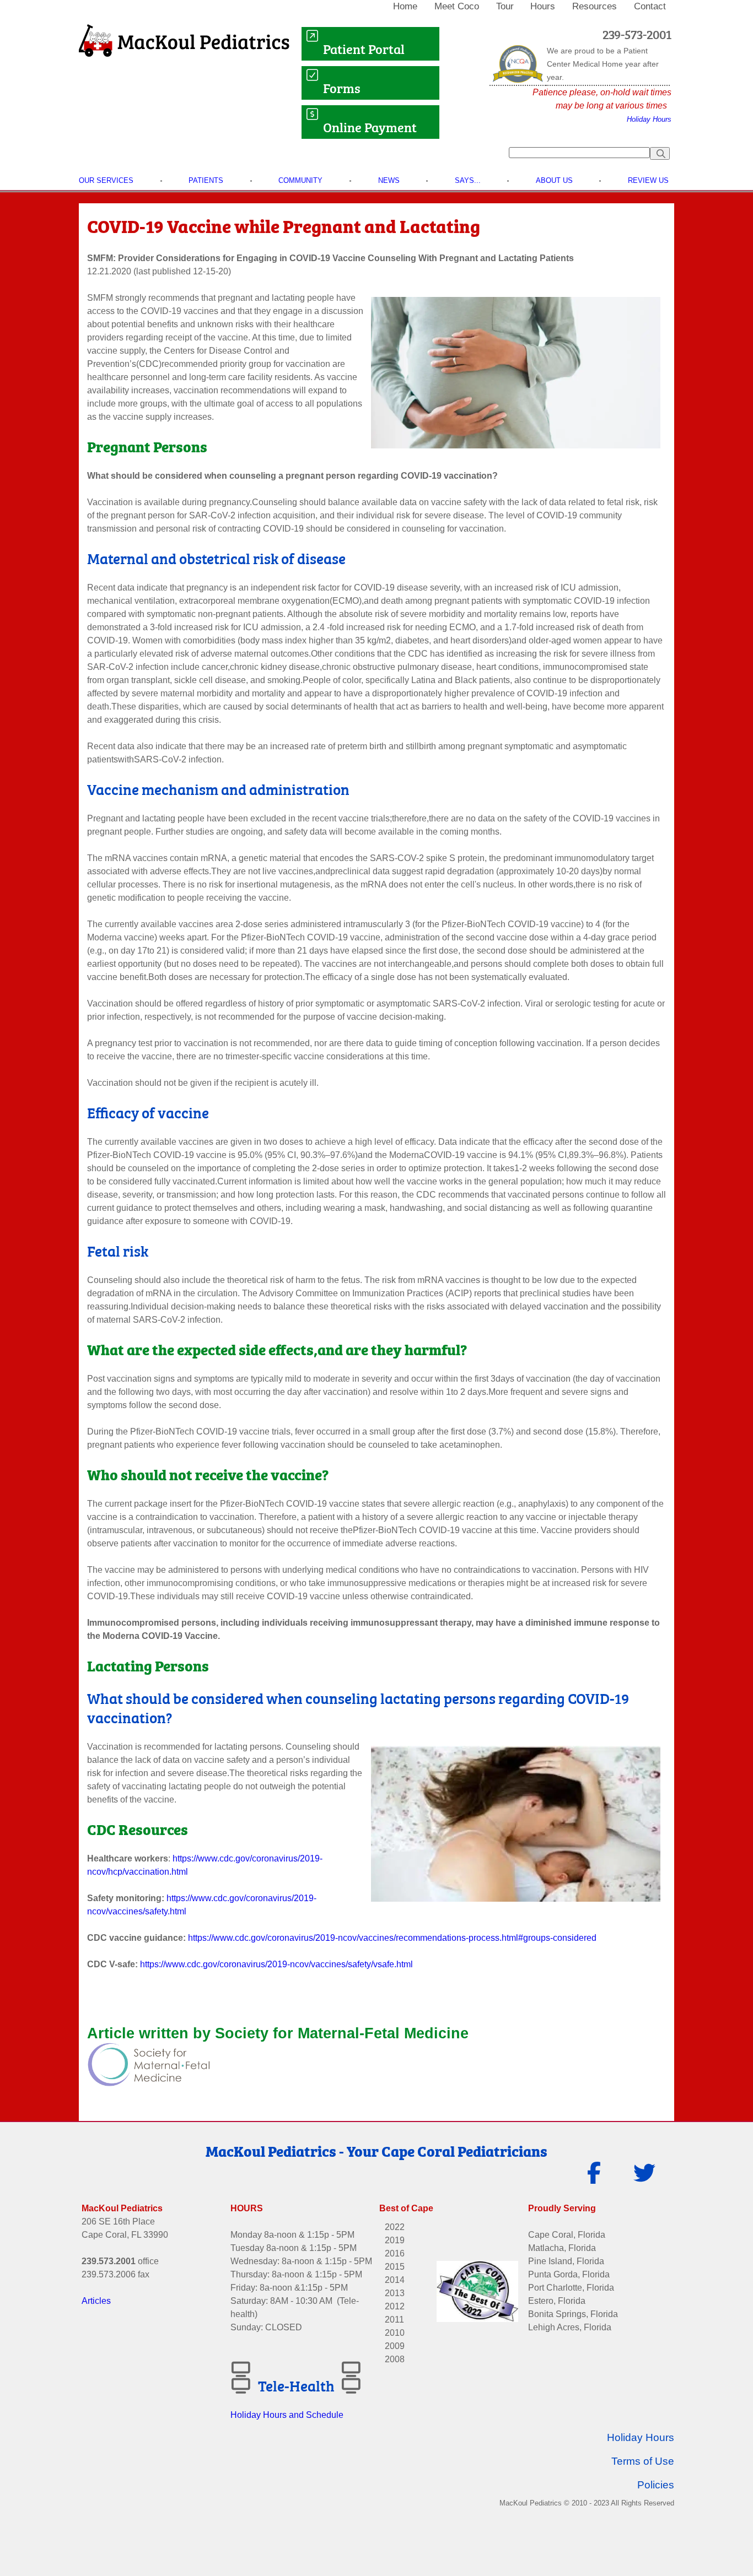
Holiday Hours (649, 119)
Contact (650, 6)
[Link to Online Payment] (312, 127)
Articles (96, 2301)
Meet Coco (457, 6)
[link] (407, 7)
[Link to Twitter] (646, 2178)
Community (300, 180)
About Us (554, 180)
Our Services (106, 180)
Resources (595, 6)
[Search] (660, 153)
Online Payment (371, 126)
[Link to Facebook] (594, 2178)
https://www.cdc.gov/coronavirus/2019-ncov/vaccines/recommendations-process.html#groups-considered (392, 1938)
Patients (206, 180)
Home (405, 6)
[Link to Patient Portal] (312, 42)
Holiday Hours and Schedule (287, 2415)
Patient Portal (365, 48)
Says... (468, 180)
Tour (505, 6)
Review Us (648, 180)
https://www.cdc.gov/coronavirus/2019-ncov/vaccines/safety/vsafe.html (275, 1964)
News (389, 180)
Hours (543, 6)
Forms (342, 87)
